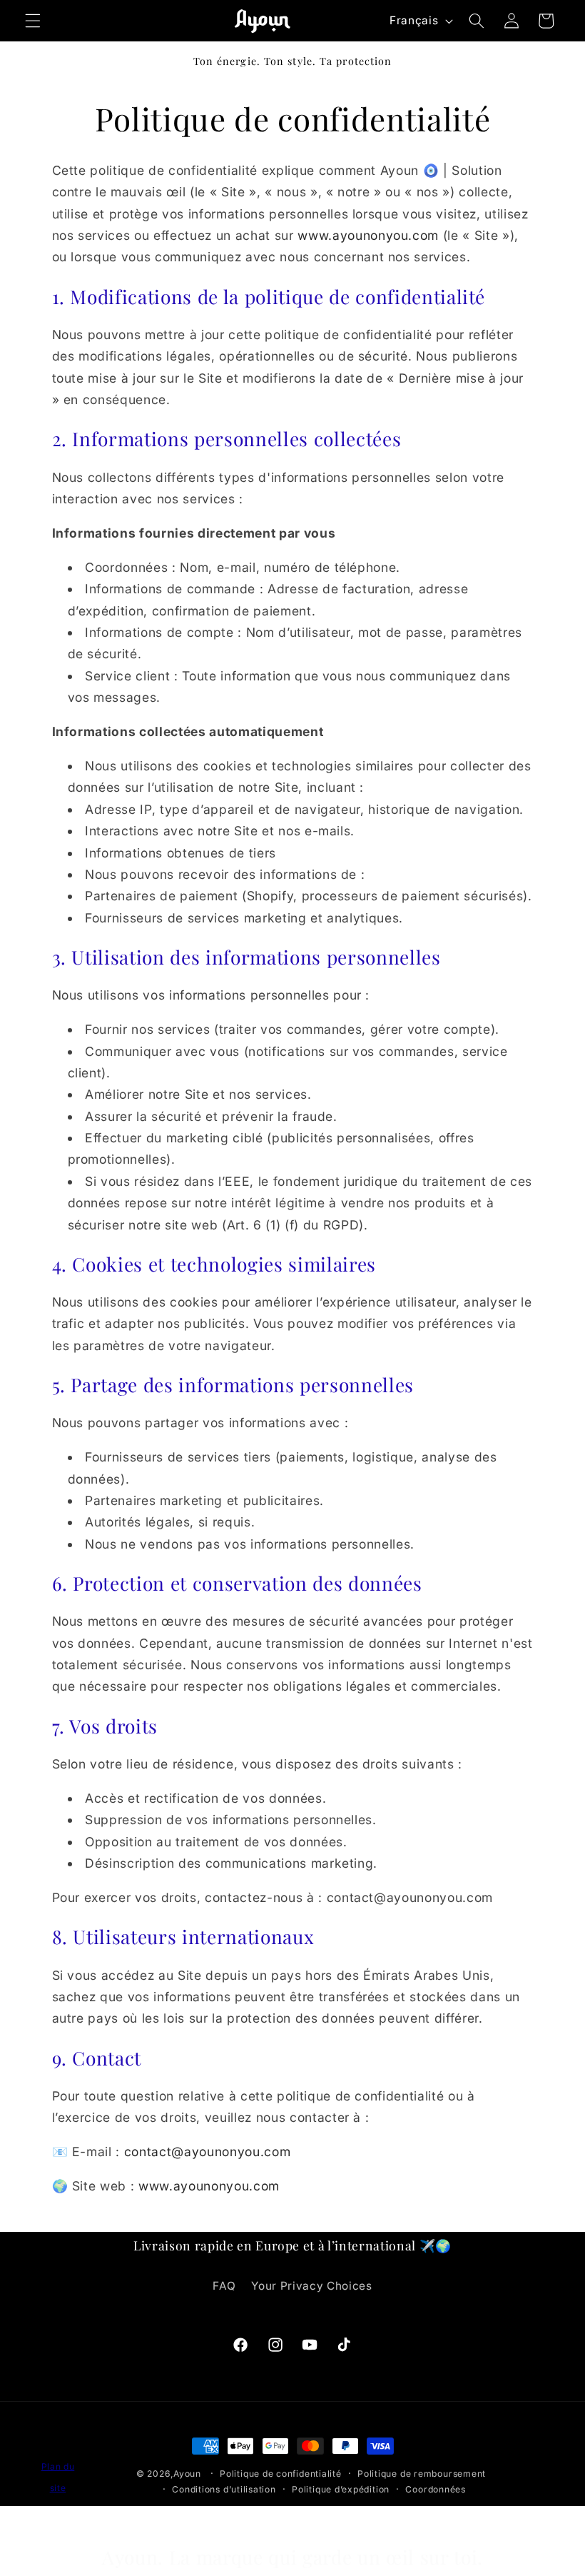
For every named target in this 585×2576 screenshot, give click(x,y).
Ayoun (187, 2474)
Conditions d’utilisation (224, 2489)
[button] (33, 21)
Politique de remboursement (422, 2474)
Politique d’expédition (341, 2489)
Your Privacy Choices (311, 2286)
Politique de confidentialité (281, 2474)
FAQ (224, 2286)
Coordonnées (435, 2489)
